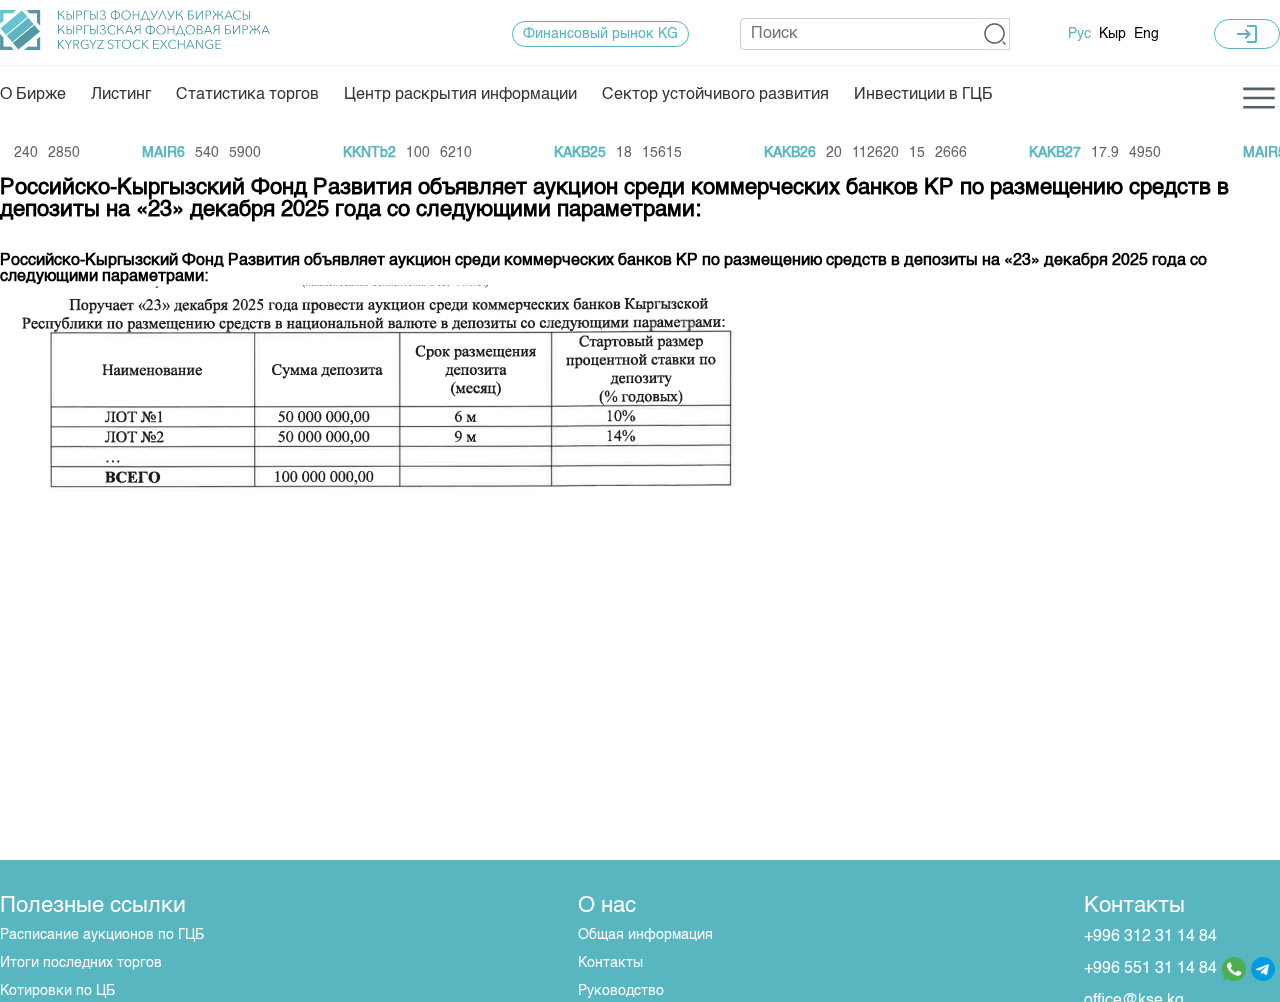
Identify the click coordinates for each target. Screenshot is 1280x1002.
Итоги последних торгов (81, 963)
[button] (995, 34)
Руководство (621, 991)
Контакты (610, 963)
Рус (1079, 34)
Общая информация (645, 935)
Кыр (1112, 34)
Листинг (121, 95)
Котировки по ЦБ (57, 991)
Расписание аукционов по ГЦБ (102, 935)
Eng (1146, 34)
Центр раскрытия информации (460, 95)
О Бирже (33, 95)
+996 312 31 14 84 (1150, 937)
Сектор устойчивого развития (715, 95)
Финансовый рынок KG (600, 34)
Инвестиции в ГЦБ (923, 95)
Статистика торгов (247, 95)
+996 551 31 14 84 (1150, 969)
